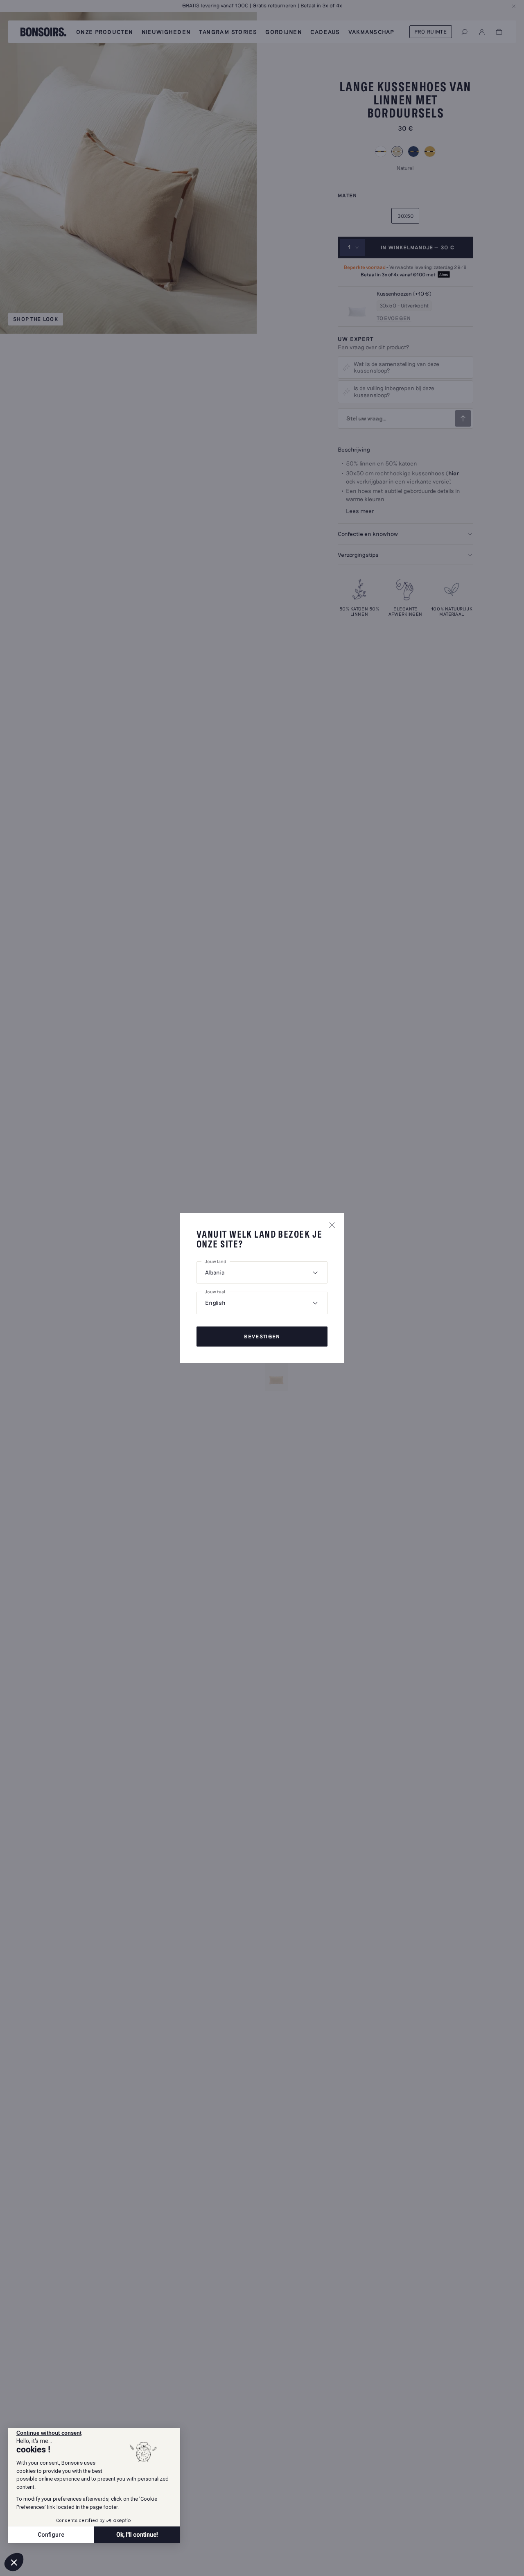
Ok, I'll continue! (137, 2535)
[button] (14, 2562)
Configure (51, 2535)
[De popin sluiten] (332, 1225)
